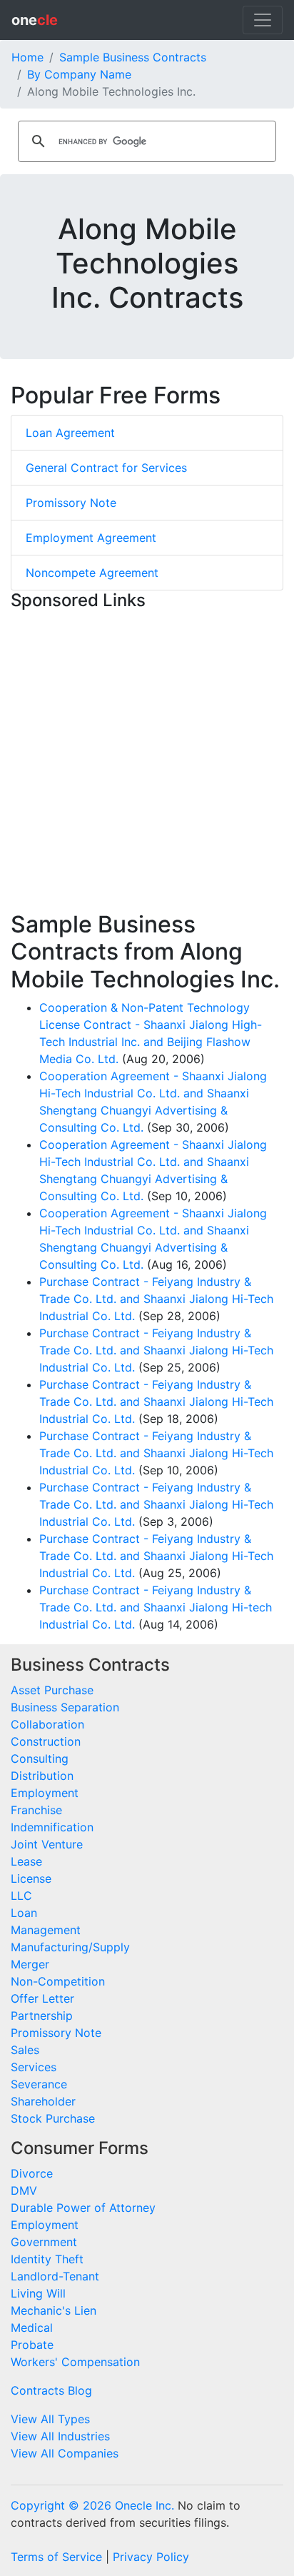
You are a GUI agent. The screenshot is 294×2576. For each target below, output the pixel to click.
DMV (24, 2190)
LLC (21, 1896)
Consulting (40, 1759)
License (31, 1878)
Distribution (42, 1776)
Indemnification (52, 1827)
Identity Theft (47, 2259)
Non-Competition (58, 1981)
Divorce (32, 2173)
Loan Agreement (70, 433)
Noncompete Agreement (92, 573)
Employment (45, 1793)
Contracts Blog (51, 2390)
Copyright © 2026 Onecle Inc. (92, 2505)
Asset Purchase (52, 1690)
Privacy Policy (151, 2557)
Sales (25, 2050)
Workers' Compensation (75, 2362)
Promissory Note (71, 503)
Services (34, 2067)
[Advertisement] (147, 764)
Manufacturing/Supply (70, 1947)
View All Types (50, 2419)
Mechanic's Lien (54, 2310)
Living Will (38, 2293)
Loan (24, 1913)
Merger (30, 1964)
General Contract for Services (106, 468)
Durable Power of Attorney (83, 2208)
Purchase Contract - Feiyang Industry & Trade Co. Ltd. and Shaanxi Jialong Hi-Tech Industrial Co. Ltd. (156, 1299)
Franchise (36, 1810)
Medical (32, 2328)
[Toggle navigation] (263, 20)
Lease (26, 1861)
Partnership (42, 2016)
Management (46, 1930)
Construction (46, 1741)
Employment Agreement (91, 538)
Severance (39, 2084)
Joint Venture (47, 1844)
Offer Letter (42, 1998)
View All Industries (60, 2436)
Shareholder (43, 2101)
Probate (32, 2345)
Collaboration (47, 1724)
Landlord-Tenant (55, 2276)
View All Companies (65, 2453)
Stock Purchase (53, 2118)
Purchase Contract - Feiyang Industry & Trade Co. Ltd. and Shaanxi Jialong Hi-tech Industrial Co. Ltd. (156, 1607)
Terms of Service (56, 2557)
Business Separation (65, 1707)
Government (44, 2242)
